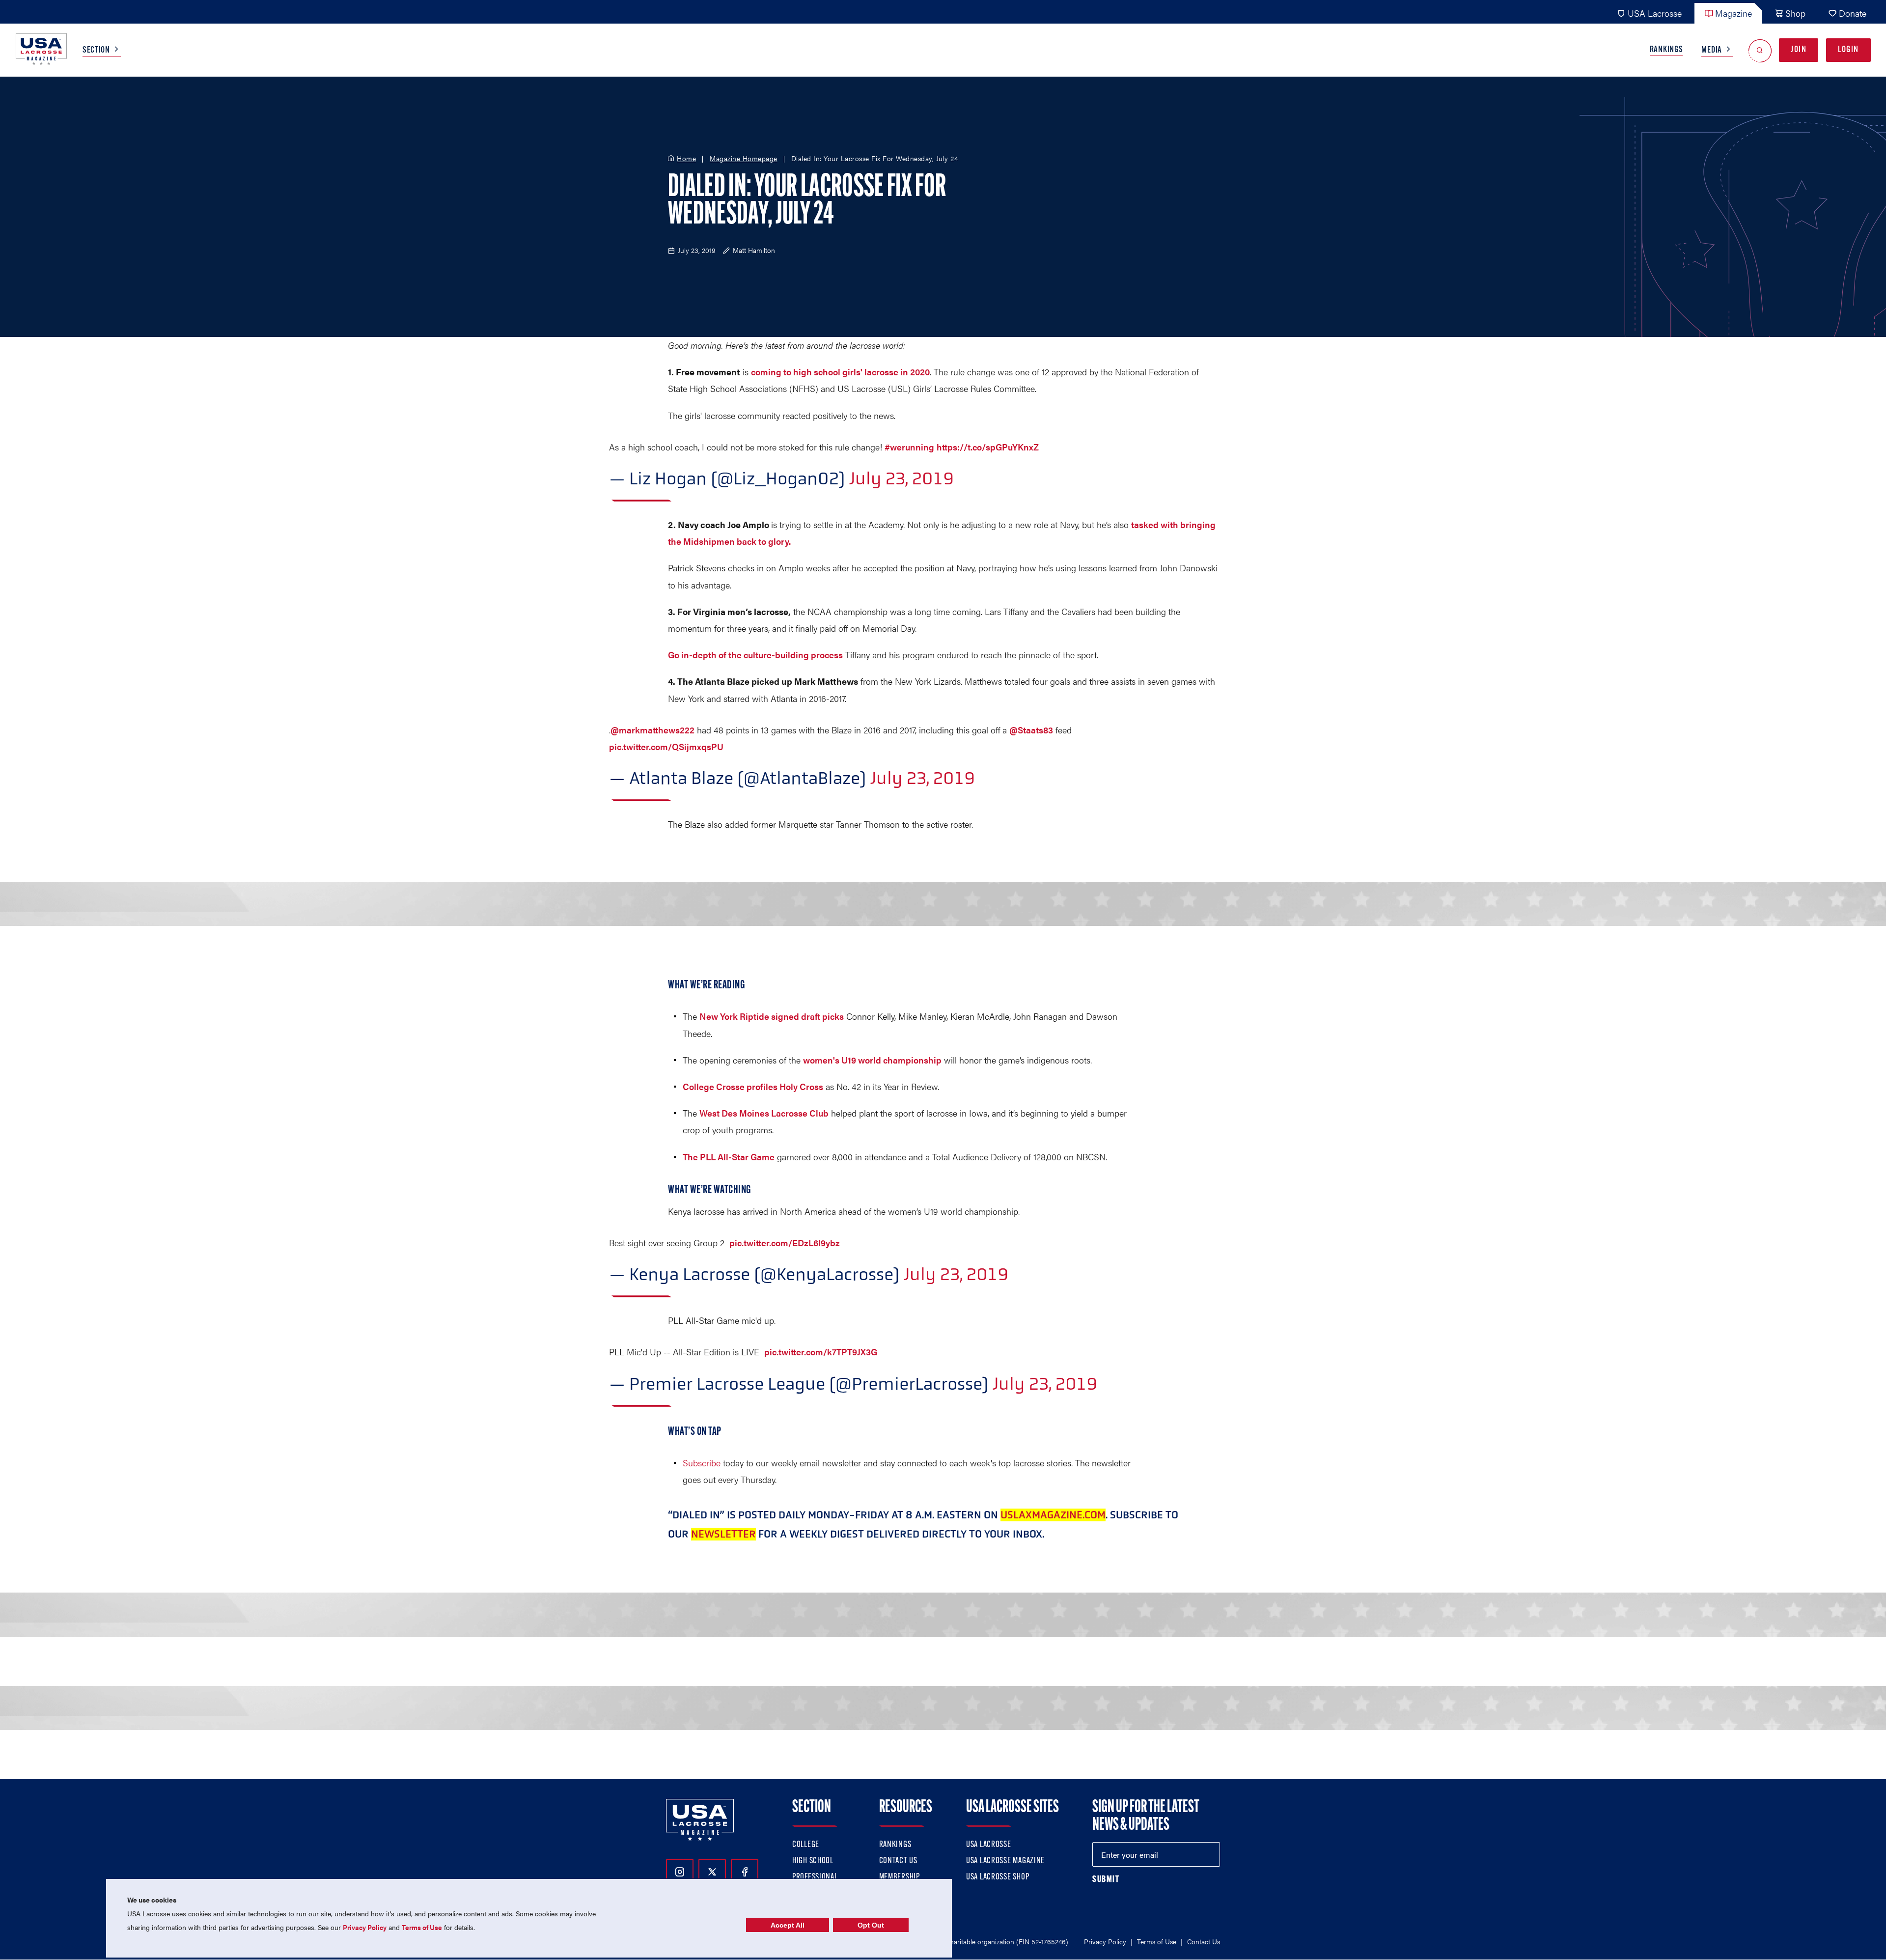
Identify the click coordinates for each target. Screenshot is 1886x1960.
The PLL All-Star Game (729, 1157)
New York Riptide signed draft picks (772, 1016)
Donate (1853, 13)
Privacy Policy (1105, 1941)
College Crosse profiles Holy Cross (753, 1086)
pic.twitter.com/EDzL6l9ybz (785, 1243)
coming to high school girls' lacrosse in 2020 (840, 372)
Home (686, 159)
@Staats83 (1031, 730)
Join (1799, 50)
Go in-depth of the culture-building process (755, 655)
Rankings (1666, 50)
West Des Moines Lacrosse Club (764, 1113)
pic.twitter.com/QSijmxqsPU (666, 746)
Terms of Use (1157, 1941)
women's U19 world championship (872, 1060)
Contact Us (898, 1861)
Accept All (788, 1925)
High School (813, 1861)
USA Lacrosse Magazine (1005, 1861)
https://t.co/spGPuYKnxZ (988, 447)
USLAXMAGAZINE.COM (1053, 1515)
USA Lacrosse (1655, 13)
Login (1848, 50)
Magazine (1733, 13)
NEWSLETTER (723, 1534)
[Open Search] (1760, 50)
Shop (1795, 13)
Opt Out (871, 1925)
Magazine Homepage (744, 159)
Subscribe (702, 1463)
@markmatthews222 (652, 730)
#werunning (909, 447)
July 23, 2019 (901, 478)
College (806, 1845)
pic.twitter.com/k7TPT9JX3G (821, 1352)
